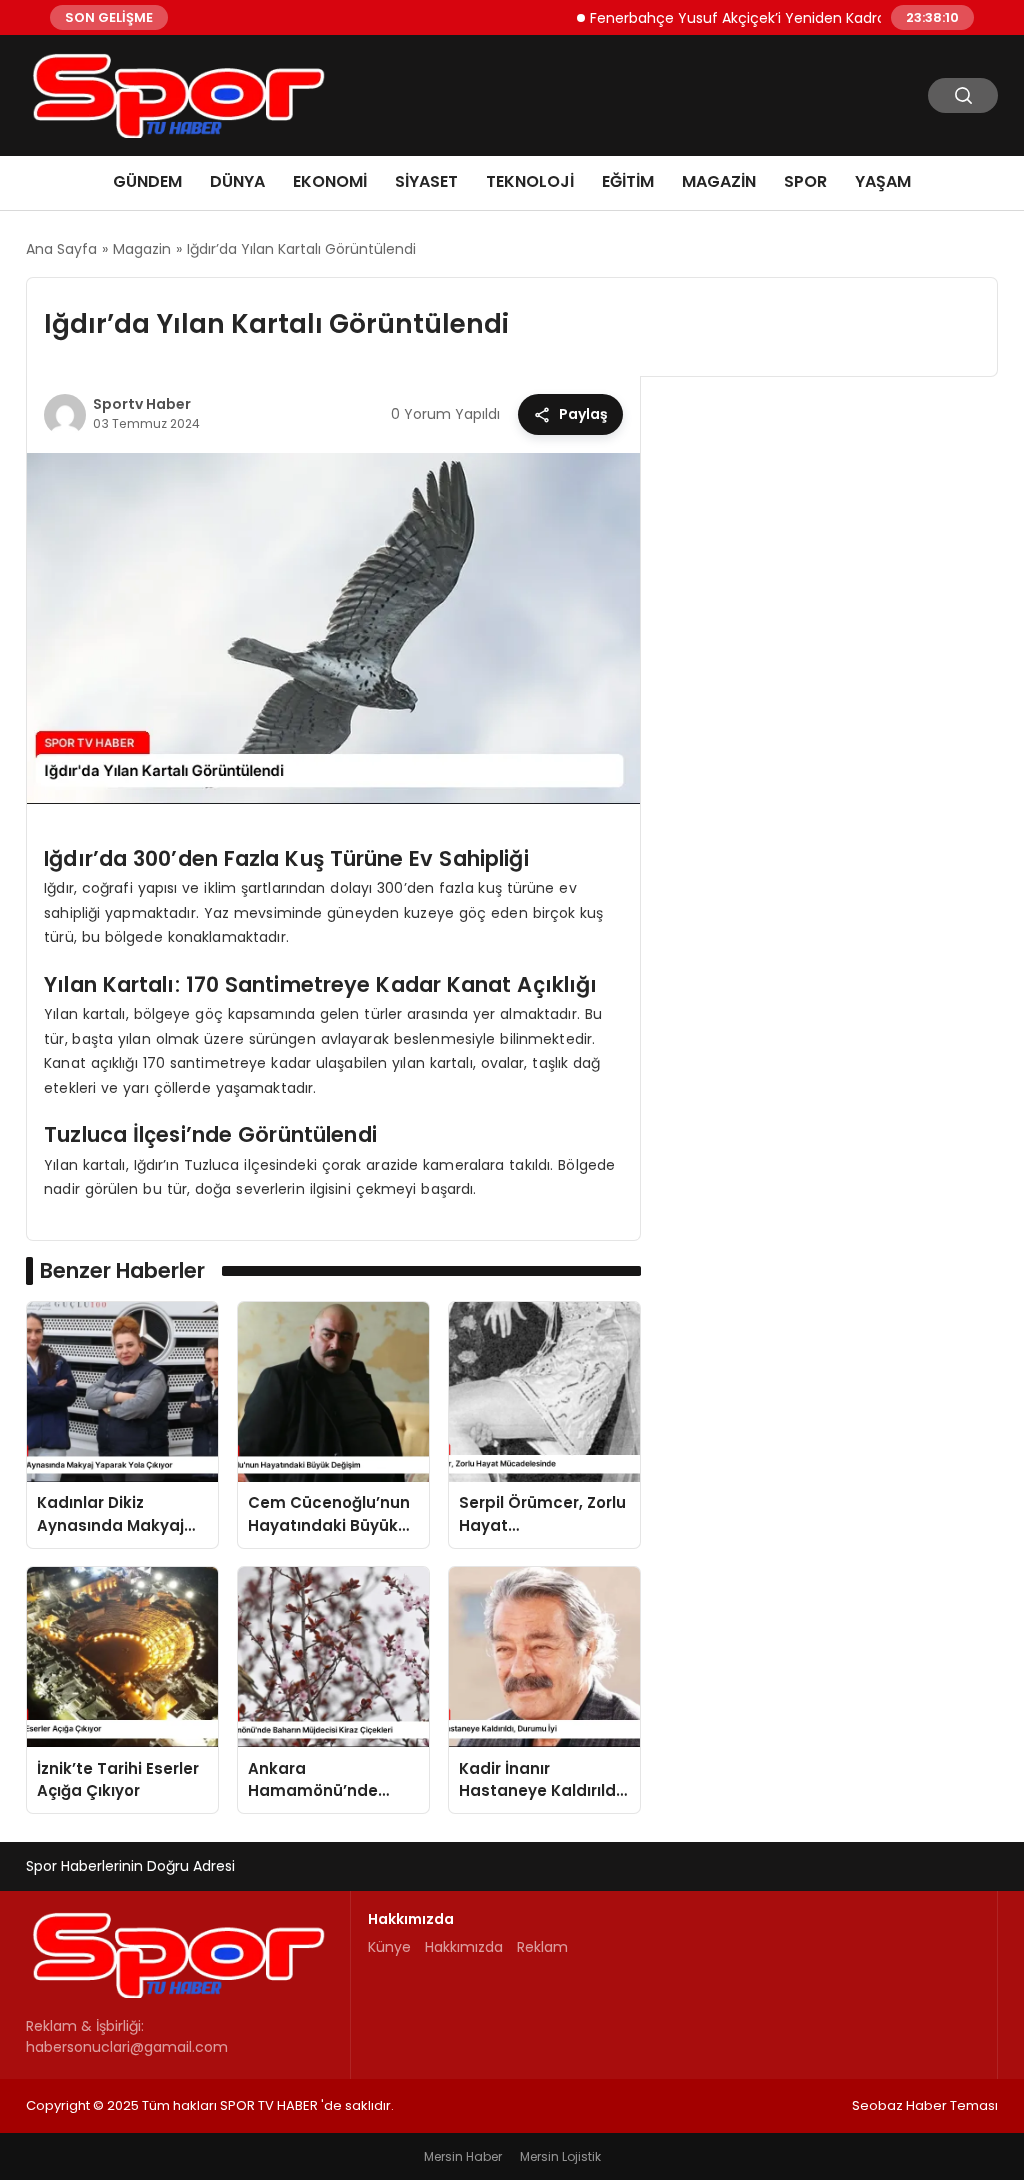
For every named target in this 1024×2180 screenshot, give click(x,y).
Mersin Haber (463, 2156)
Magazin (719, 181)
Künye (389, 1947)
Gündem (147, 181)
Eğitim (628, 181)
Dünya (237, 181)
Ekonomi (330, 181)
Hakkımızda (464, 1947)
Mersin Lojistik (560, 2156)
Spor (805, 181)
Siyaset (426, 181)
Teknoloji (530, 181)
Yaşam (883, 181)
